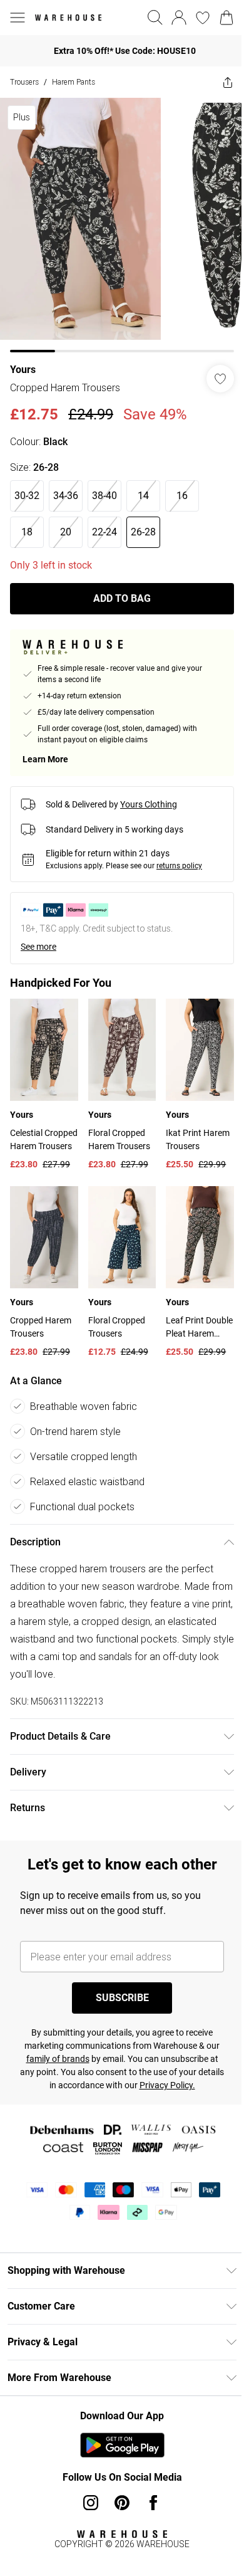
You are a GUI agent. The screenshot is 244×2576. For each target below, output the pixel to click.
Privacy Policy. (167, 2085)
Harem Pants (74, 82)
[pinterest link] (122, 2503)
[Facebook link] (153, 2503)
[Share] (228, 82)
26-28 (143, 532)
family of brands (58, 2059)
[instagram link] (91, 2503)
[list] (122, 225)
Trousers (24, 82)
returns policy (179, 866)
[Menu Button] (18, 18)
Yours (23, 370)
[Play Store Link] (122, 2445)
